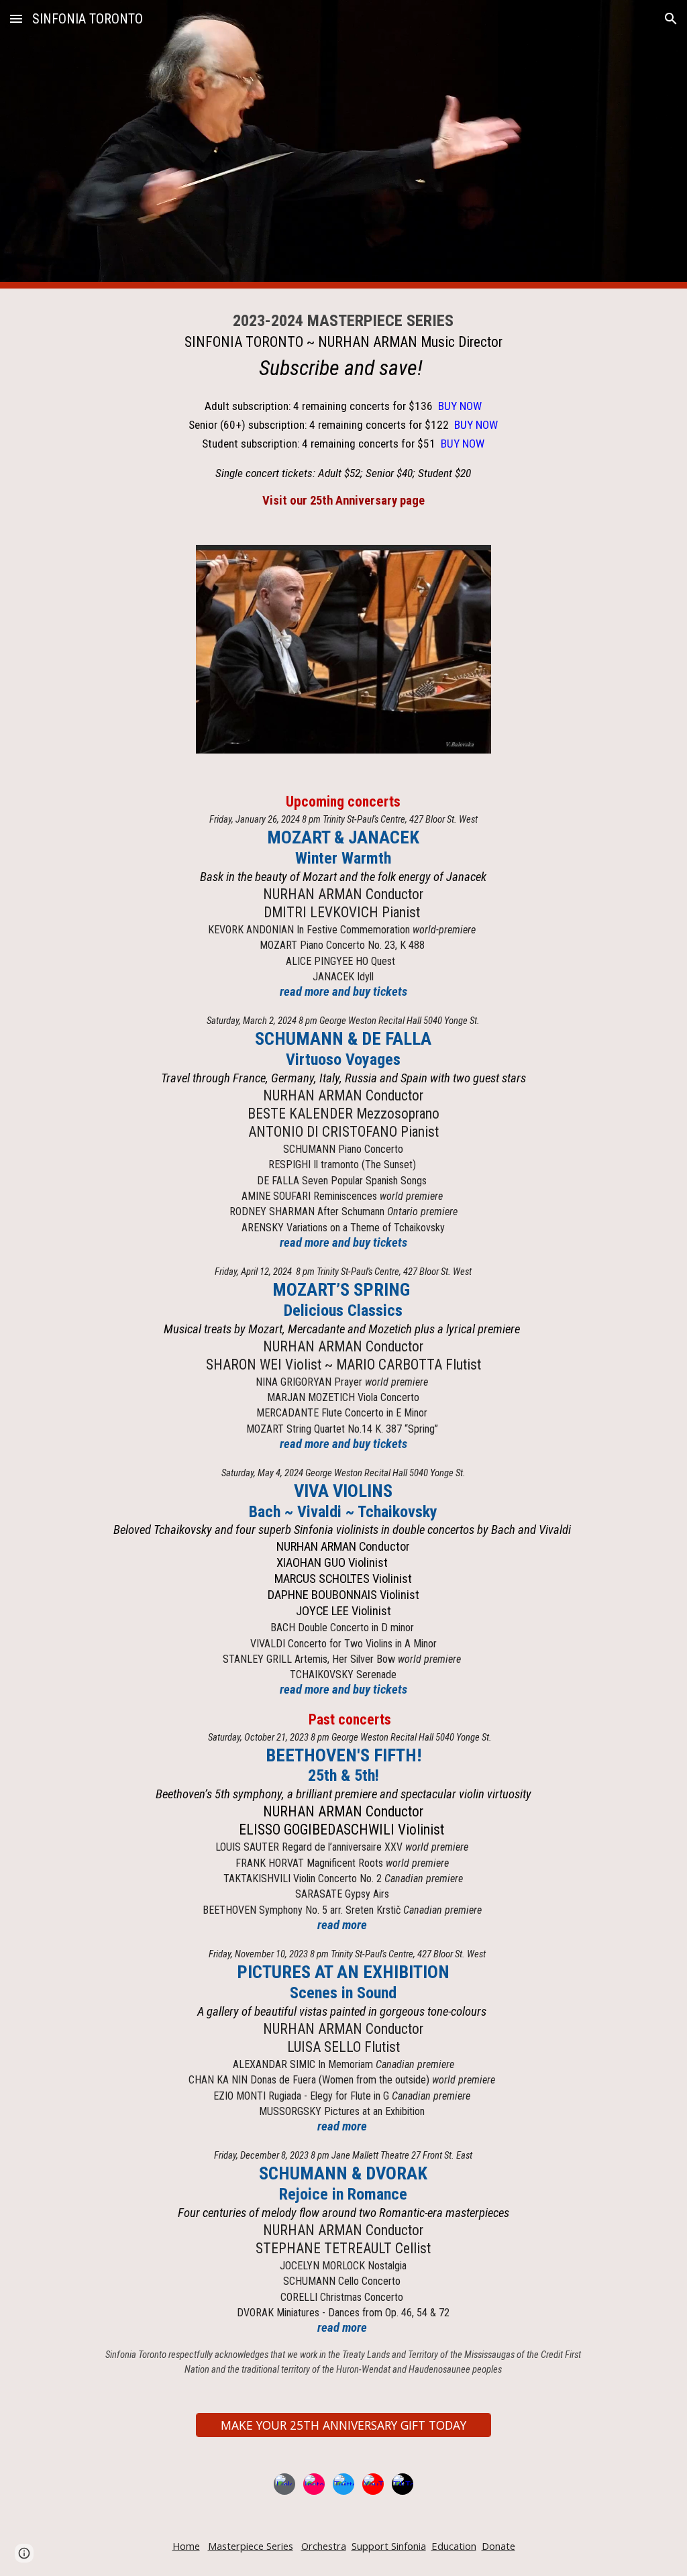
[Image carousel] (344, 649)
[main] (343, 409)
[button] (16, 18)
